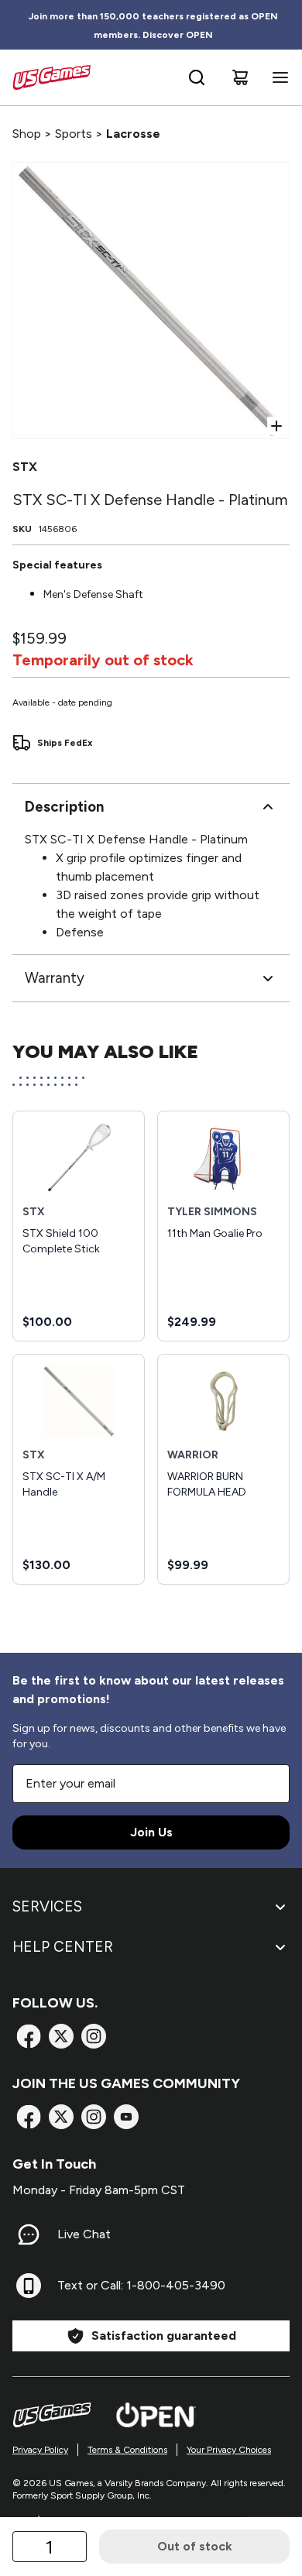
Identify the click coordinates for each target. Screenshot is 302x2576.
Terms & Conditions (127, 2450)
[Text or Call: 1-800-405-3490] (29, 2286)
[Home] (51, 77)
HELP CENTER (63, 1947)
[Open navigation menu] (277, 77)
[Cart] (240, 77)
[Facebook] (29, 2036)
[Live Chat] (29, 2234)
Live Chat (84, 2234)
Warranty (55, 978)
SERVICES (47, 1906)
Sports (74, 134)
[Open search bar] (197, 77)
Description (64, 807)
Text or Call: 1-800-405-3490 (141, 2285)
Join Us (151, 1832)
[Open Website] (156, 2415)
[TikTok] (126, 2117)
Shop (27, 134)
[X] (61, 2036)
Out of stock (195, 2546)
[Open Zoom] (276, 426)
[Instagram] (94, 2036)
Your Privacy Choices (229, 2450)
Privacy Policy (40, 2450)
